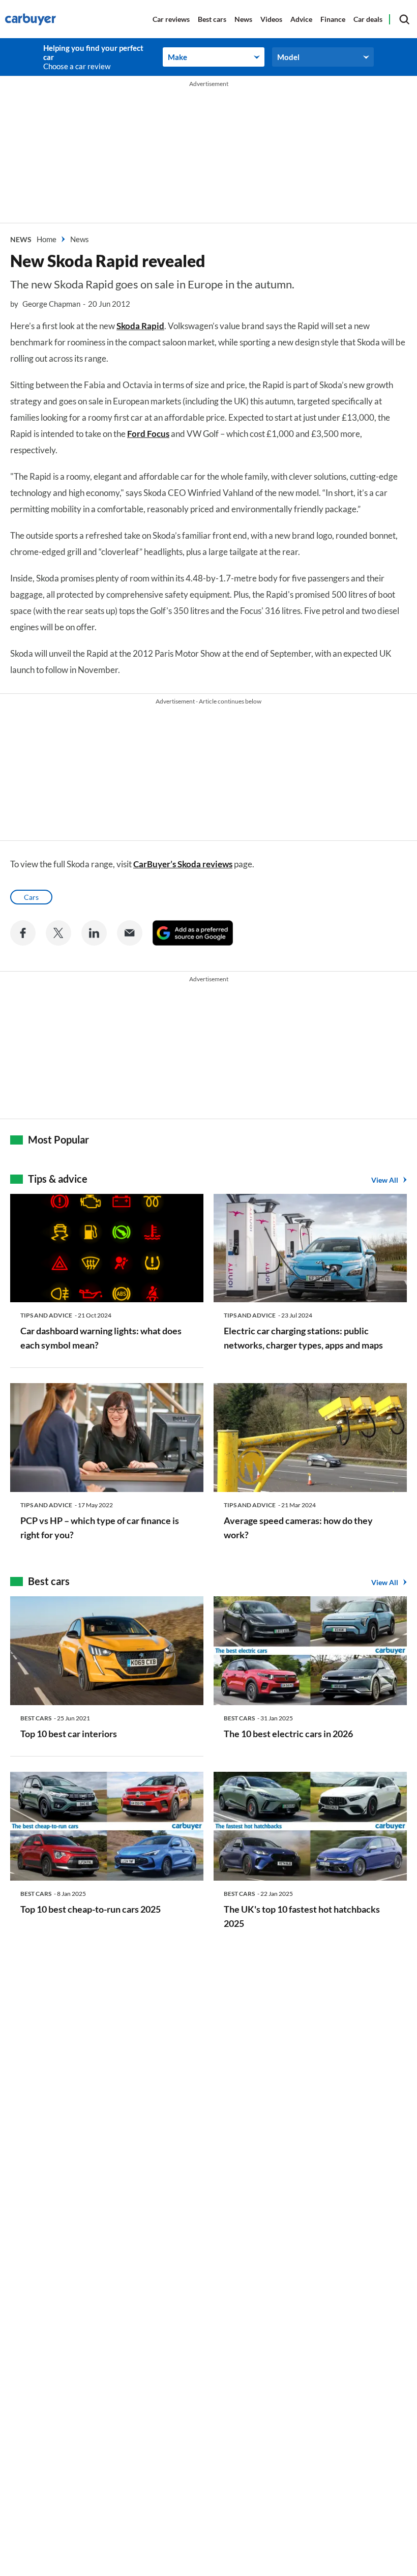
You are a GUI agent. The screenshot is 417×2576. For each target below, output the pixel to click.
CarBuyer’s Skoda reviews (183, 864)
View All (385, 1180)
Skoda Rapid (140, 326)
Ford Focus (148, 434)
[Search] (404, 19)
